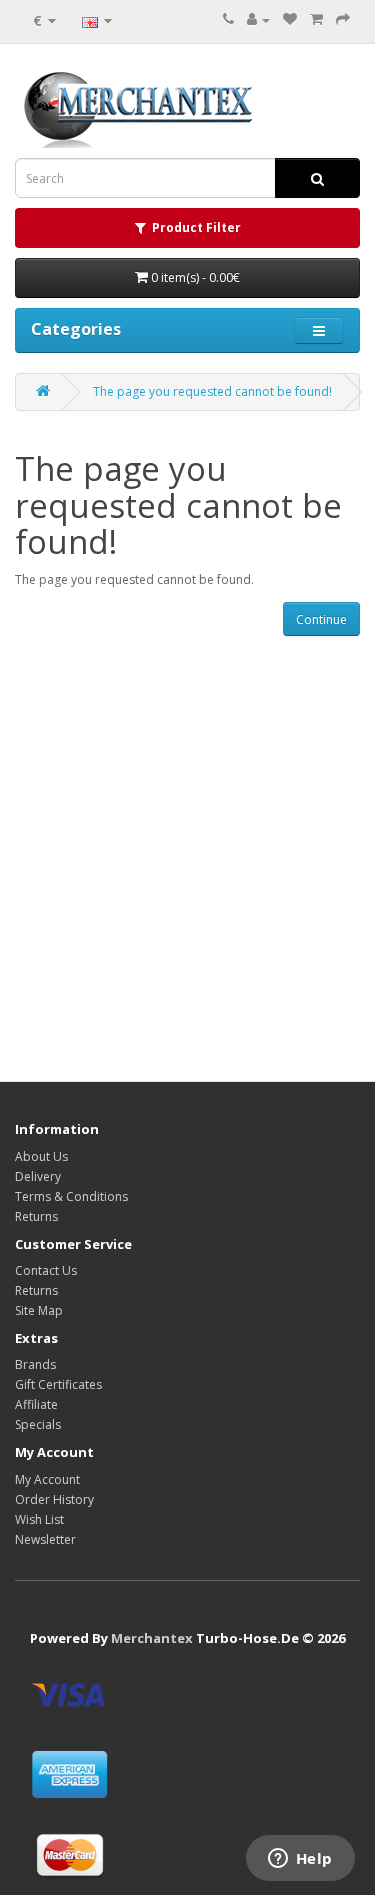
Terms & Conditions (71, 1196)
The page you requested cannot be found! (212, 391)
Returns (36, 1216)
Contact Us (46, 1270)
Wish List (39, 1519)
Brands (35, 1364)
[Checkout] (343, 19)
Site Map (39, 1310)
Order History (54, 1499)
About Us (41, 1156)
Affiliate (36, 1404)
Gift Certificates (58, 1384)
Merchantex (152, 1638)
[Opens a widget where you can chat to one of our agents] (300, 1860)
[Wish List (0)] (290, 19)
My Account (47, 1479)
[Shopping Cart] (316, 19)
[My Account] (258, 19)
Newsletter (45, 1539)
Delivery (38, 1176)
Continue (321, 619)
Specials (38, 1424)
